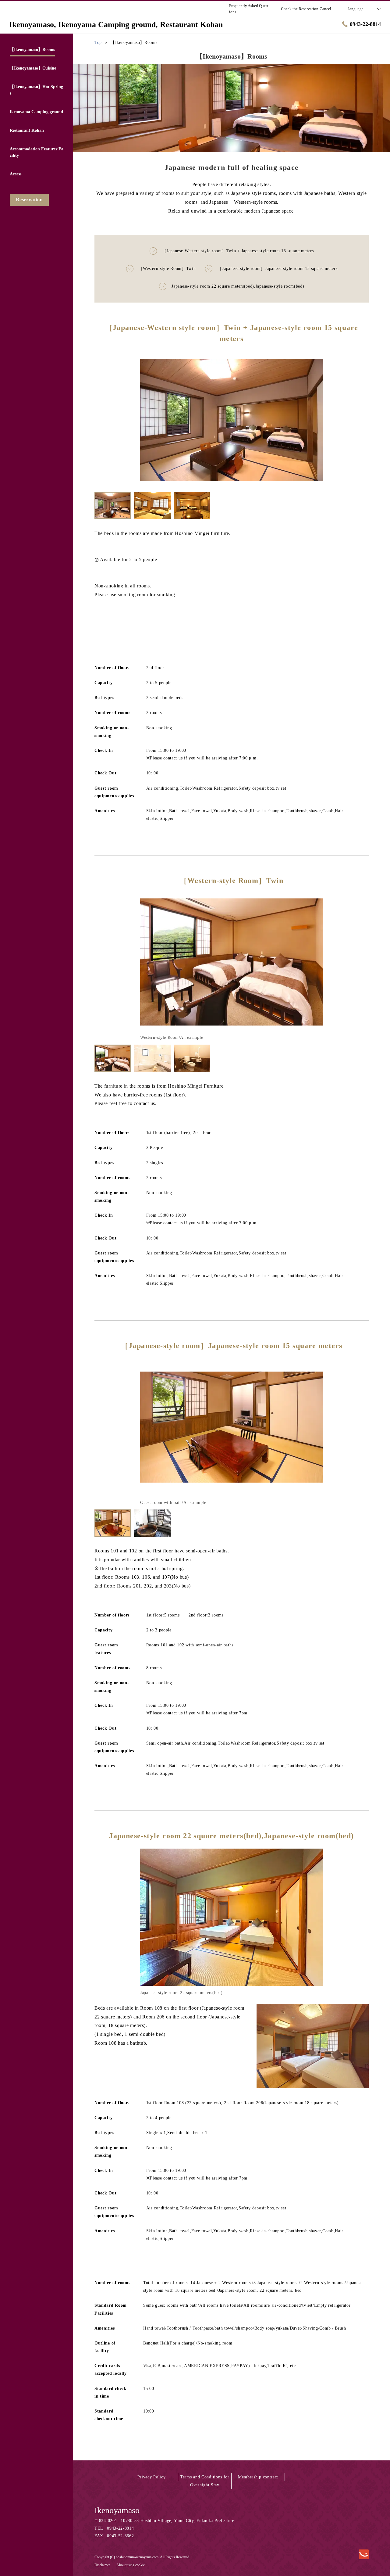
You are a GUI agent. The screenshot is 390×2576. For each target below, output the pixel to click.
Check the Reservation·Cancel (306, 9)
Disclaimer (102, 2565)
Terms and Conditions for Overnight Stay (205, 2481)
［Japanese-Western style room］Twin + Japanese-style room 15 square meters (238, 251)
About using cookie (131, 2565)
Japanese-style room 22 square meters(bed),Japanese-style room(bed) (238, 286)
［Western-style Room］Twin (167, 269)
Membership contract (258, 2477)
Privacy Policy (152, 2477)
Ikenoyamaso (117, 2510)
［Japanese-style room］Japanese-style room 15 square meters (277, 269)
